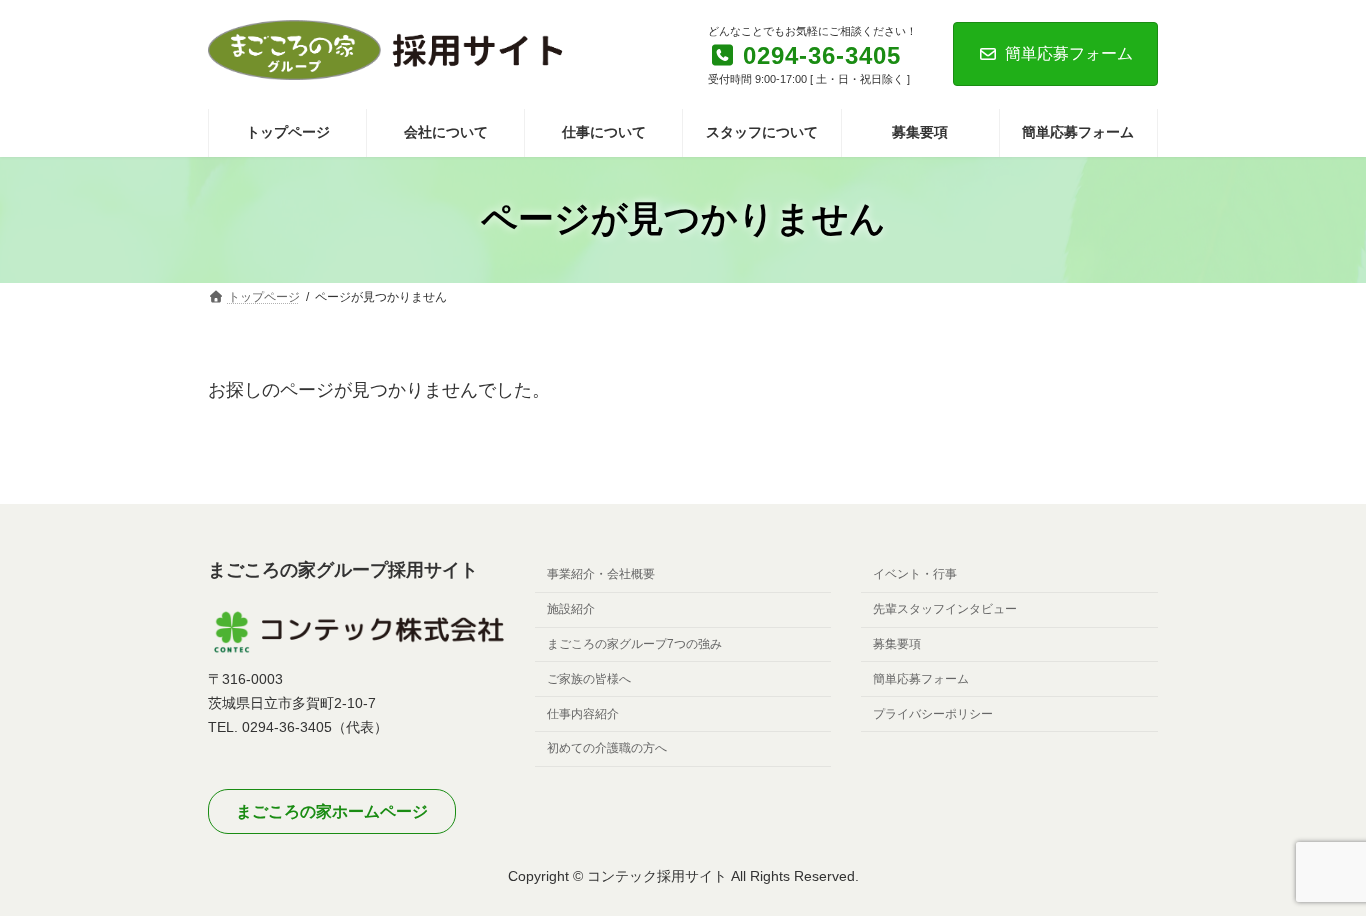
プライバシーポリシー (933, 714)
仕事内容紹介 (583, 714)
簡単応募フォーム (1069, 53)
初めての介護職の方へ (607, 749)
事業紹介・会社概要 (601, 575)
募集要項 (897, 644)
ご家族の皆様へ (589, 679)
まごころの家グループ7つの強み (634, 644)
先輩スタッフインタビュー (945, 609)
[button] (332, 812)
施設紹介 (571, 609)
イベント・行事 (915, 575)
